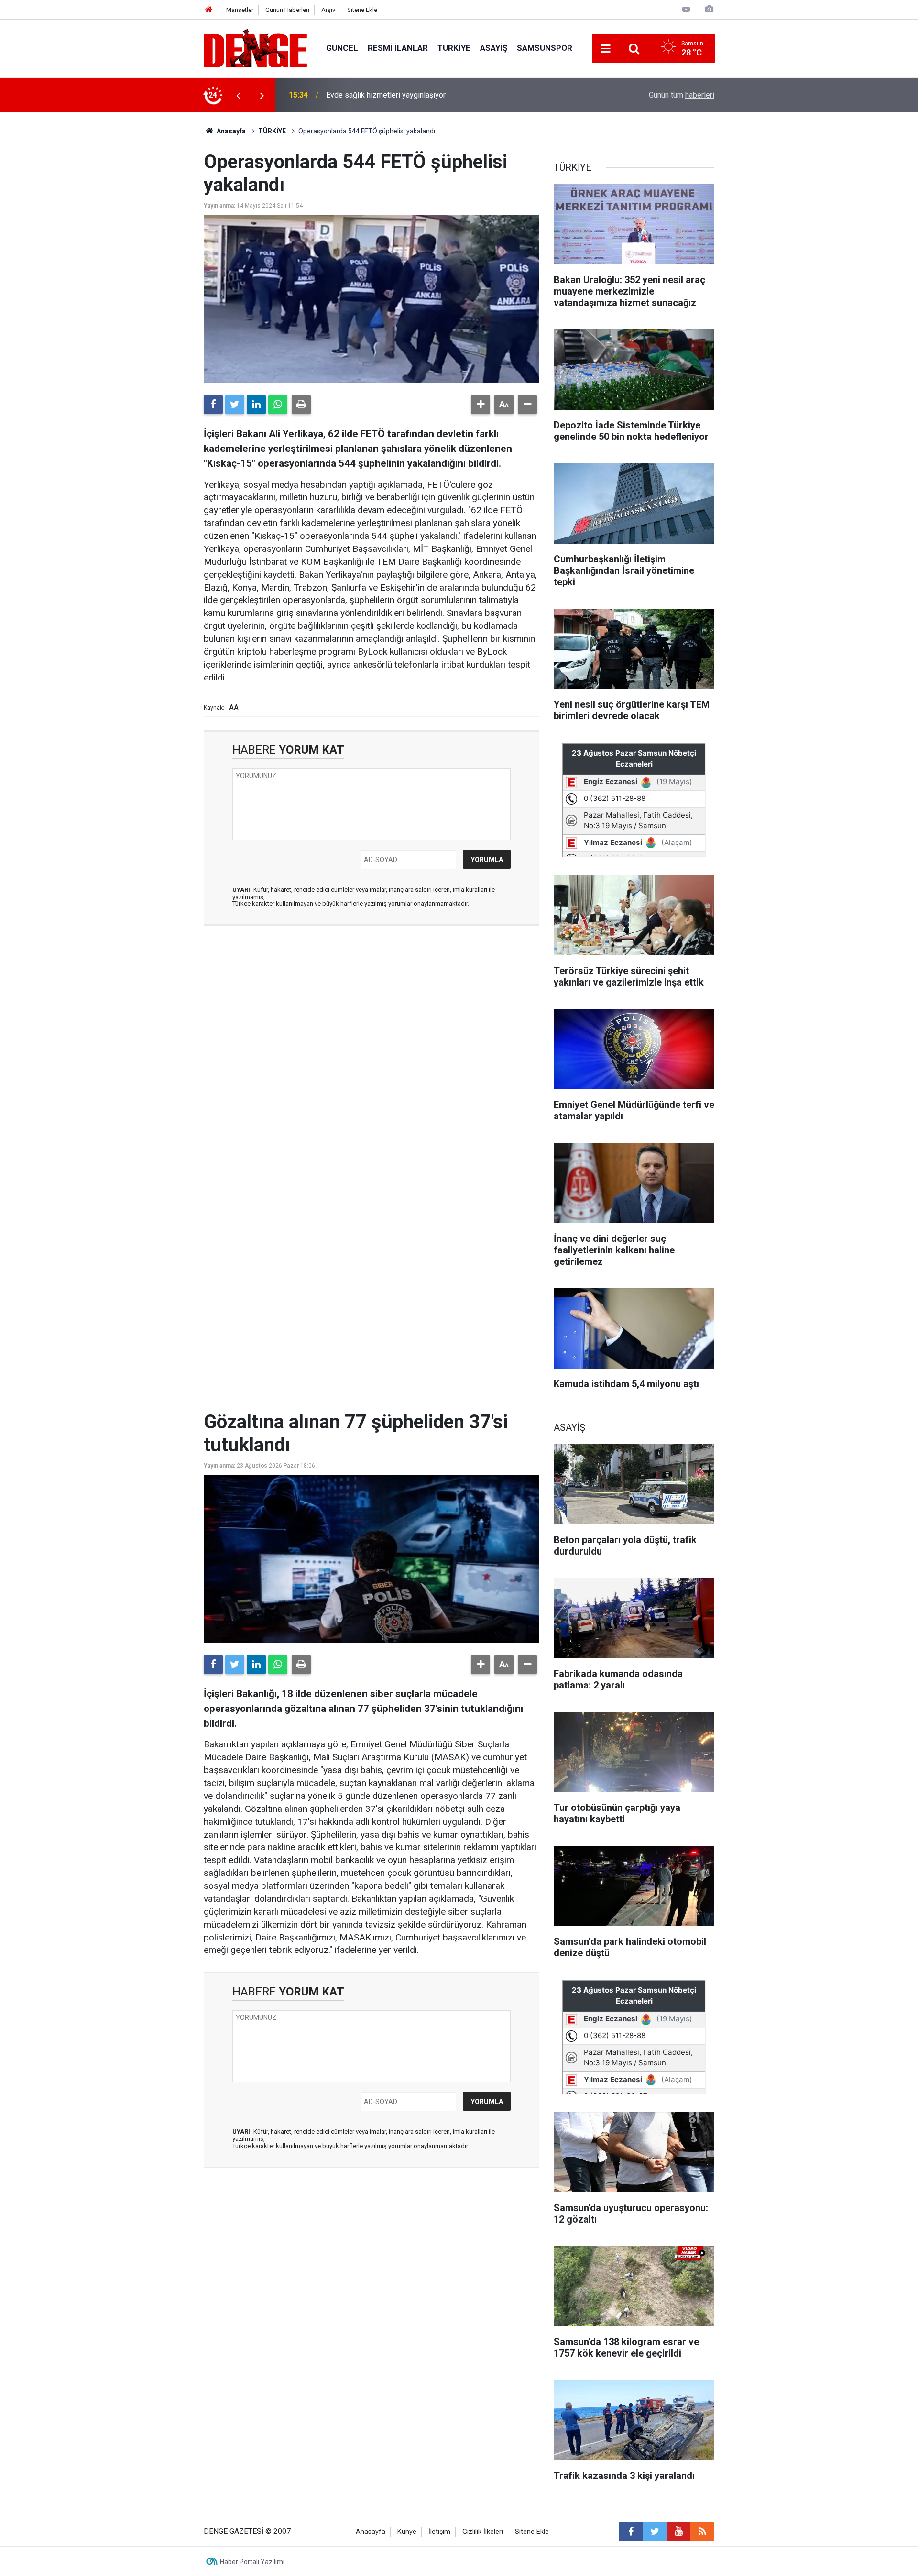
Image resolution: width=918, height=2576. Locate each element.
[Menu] (606, 49)
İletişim (439, 2532)
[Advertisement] (372, 1019)
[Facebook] (213, 405)
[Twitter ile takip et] (655, 2532)
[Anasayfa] (209, 10)
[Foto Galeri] (709, 9)
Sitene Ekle (362, 10)
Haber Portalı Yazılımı (252, 2562)
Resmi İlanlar (398, 48)
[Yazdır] (301, 405)
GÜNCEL (342, 48)
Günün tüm (682, 95)
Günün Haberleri (287, 10)
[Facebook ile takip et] (631, 2532)
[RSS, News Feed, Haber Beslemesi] (702, 2532)
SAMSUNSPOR (545, 48)
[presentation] (238, 95)
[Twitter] (235, 405)
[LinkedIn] (256, 405)
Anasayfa (230, 131)
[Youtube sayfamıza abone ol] (678, 2532)
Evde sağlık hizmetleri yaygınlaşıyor (386, 95)
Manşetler (240, 10)
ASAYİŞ (494, 48)
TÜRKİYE (454, 48)
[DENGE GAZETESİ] (255, 48)
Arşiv (328, 10)
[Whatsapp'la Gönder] (278, 405)
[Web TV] (686, 9)
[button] (481, 405)
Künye (407, 2532)
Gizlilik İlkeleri (483, 2532)
